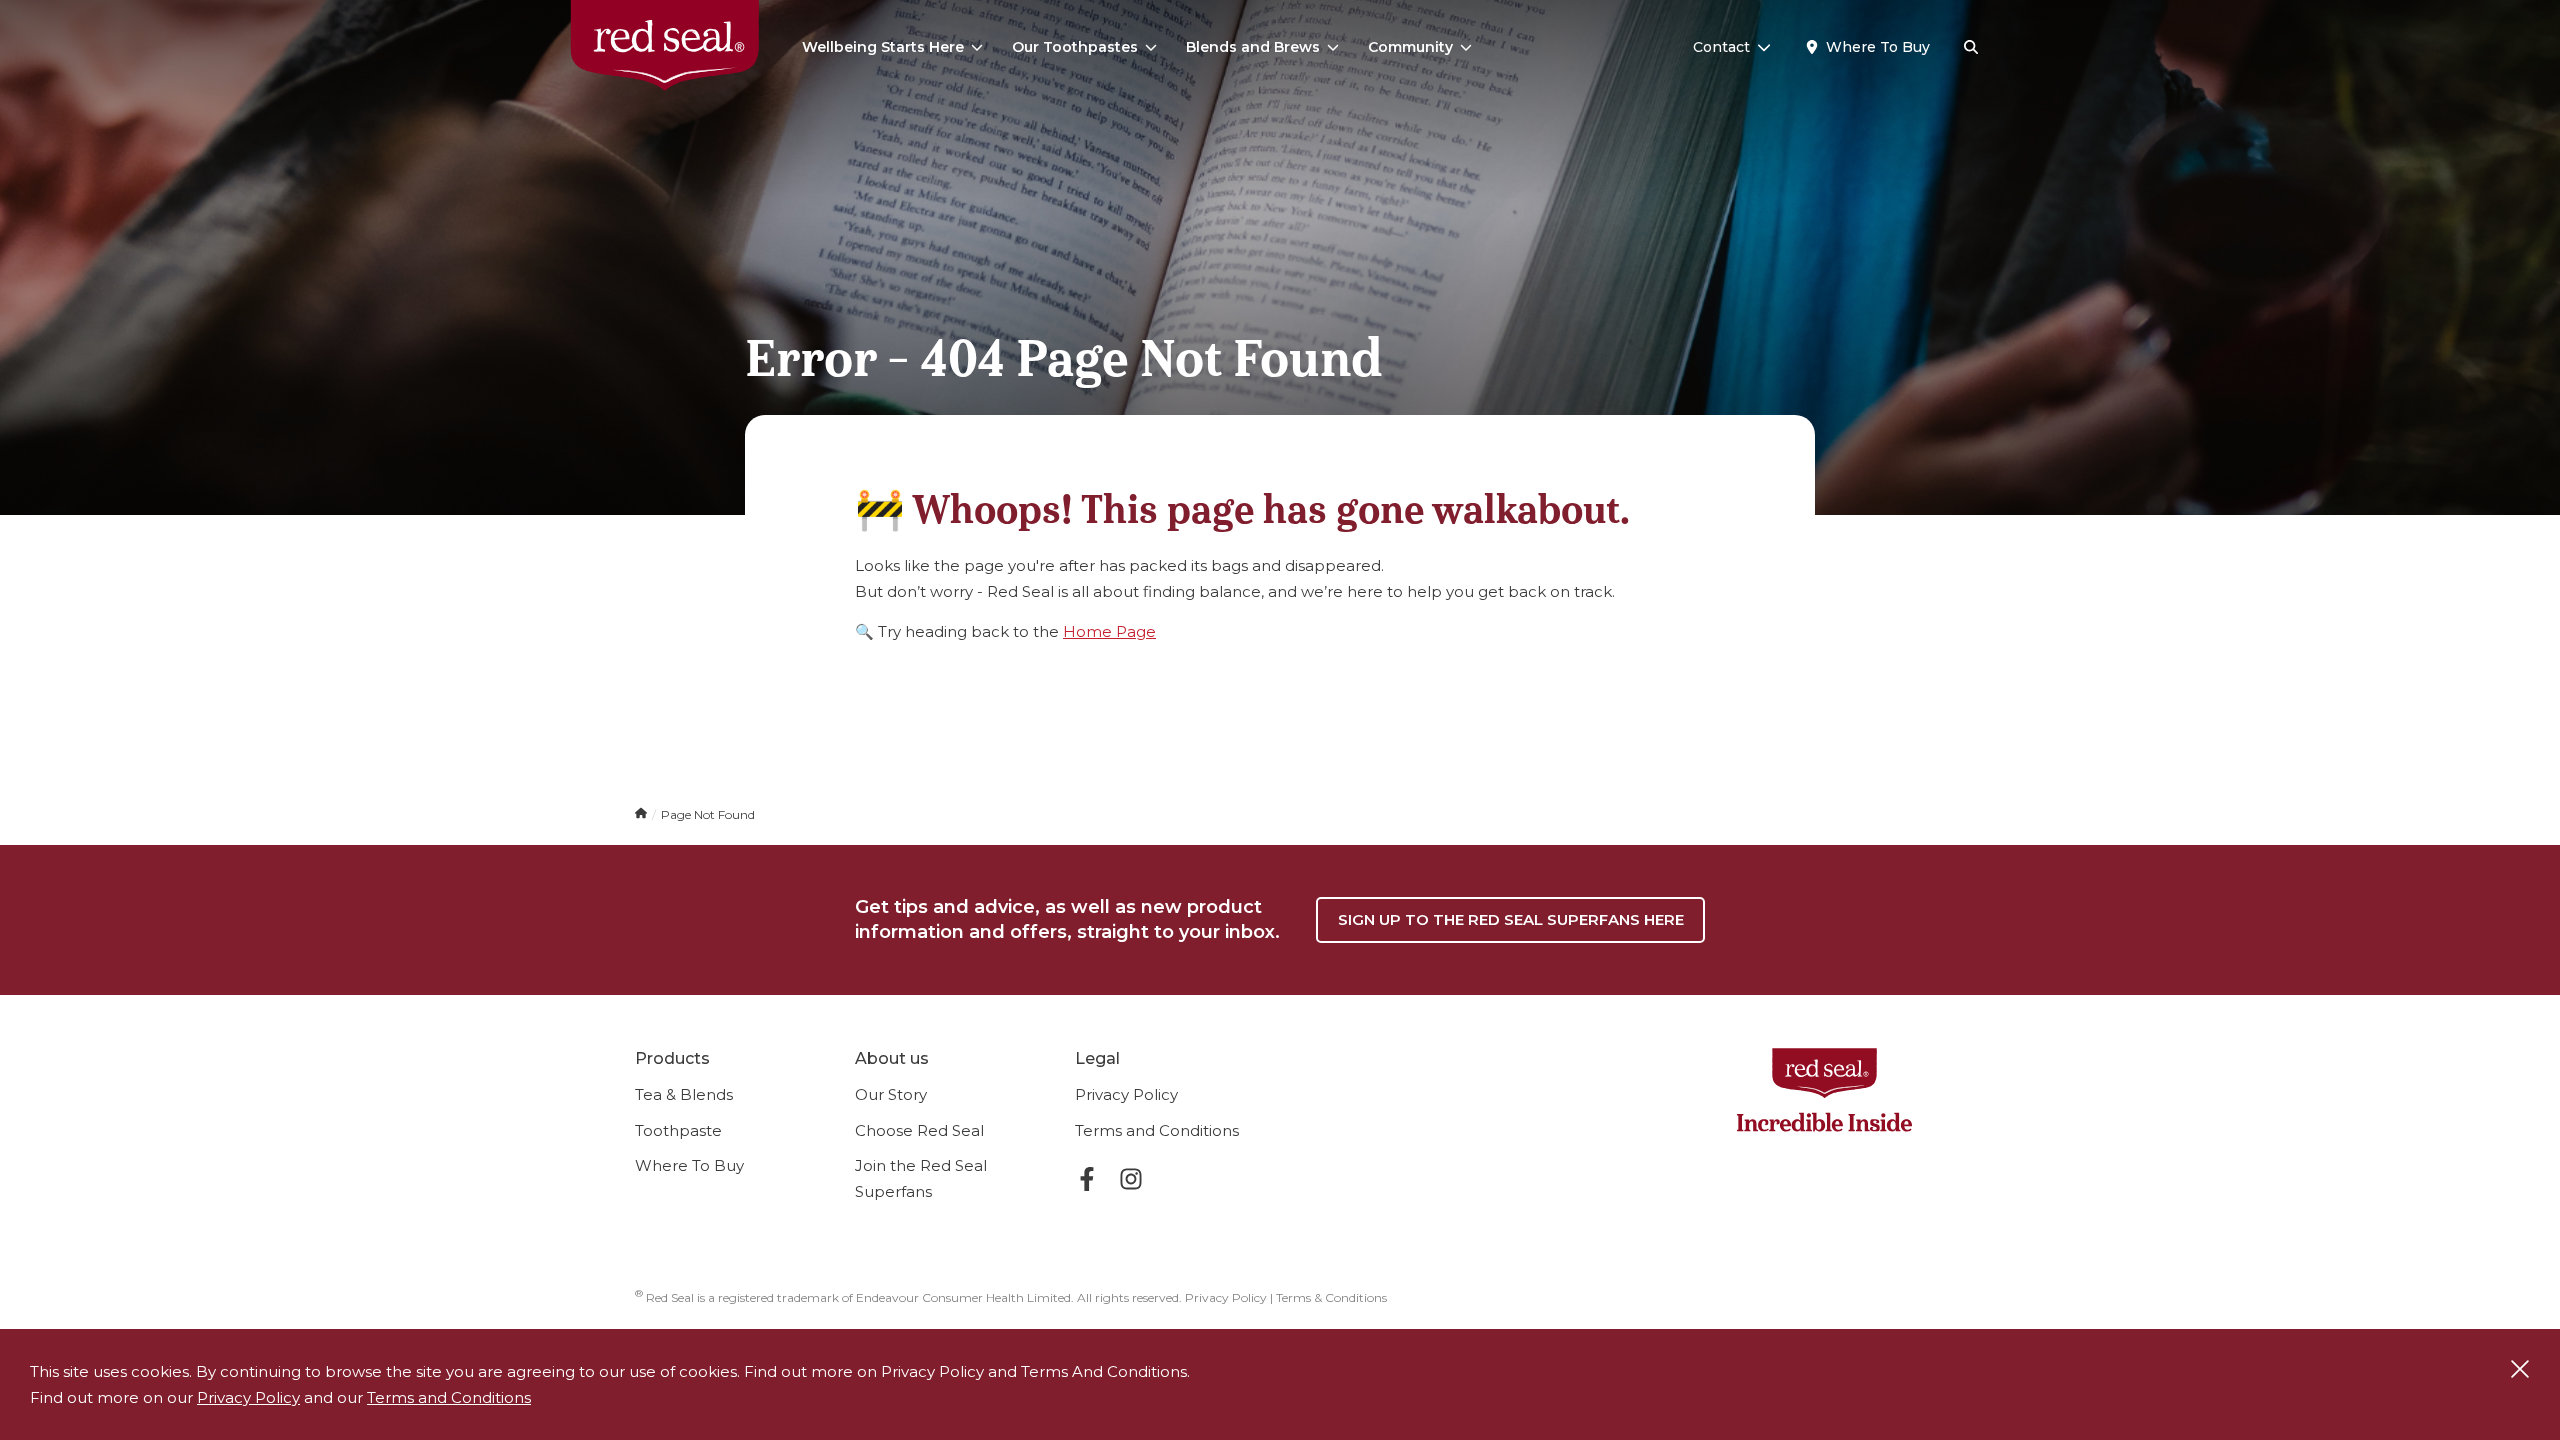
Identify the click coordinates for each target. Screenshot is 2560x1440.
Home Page (1109, 631)
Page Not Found (708, 814)
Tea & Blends (684, 1094)
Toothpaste (678, 1130)
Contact (1721, 47)
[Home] (642, 814)
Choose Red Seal (919, 1130)
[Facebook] (1087, 1182)
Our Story (891, 1094)
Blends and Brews (1253, 47)
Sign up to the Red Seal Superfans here (1511, 919)
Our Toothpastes (1075, 47)
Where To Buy (689, 1165)
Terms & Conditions (1331, 1297)
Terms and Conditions (1157, 1130)
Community (1410, 47)
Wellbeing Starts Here (883, 47)
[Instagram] (1131, 1182)
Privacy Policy (1126, 1094)
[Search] (1971, 48)
